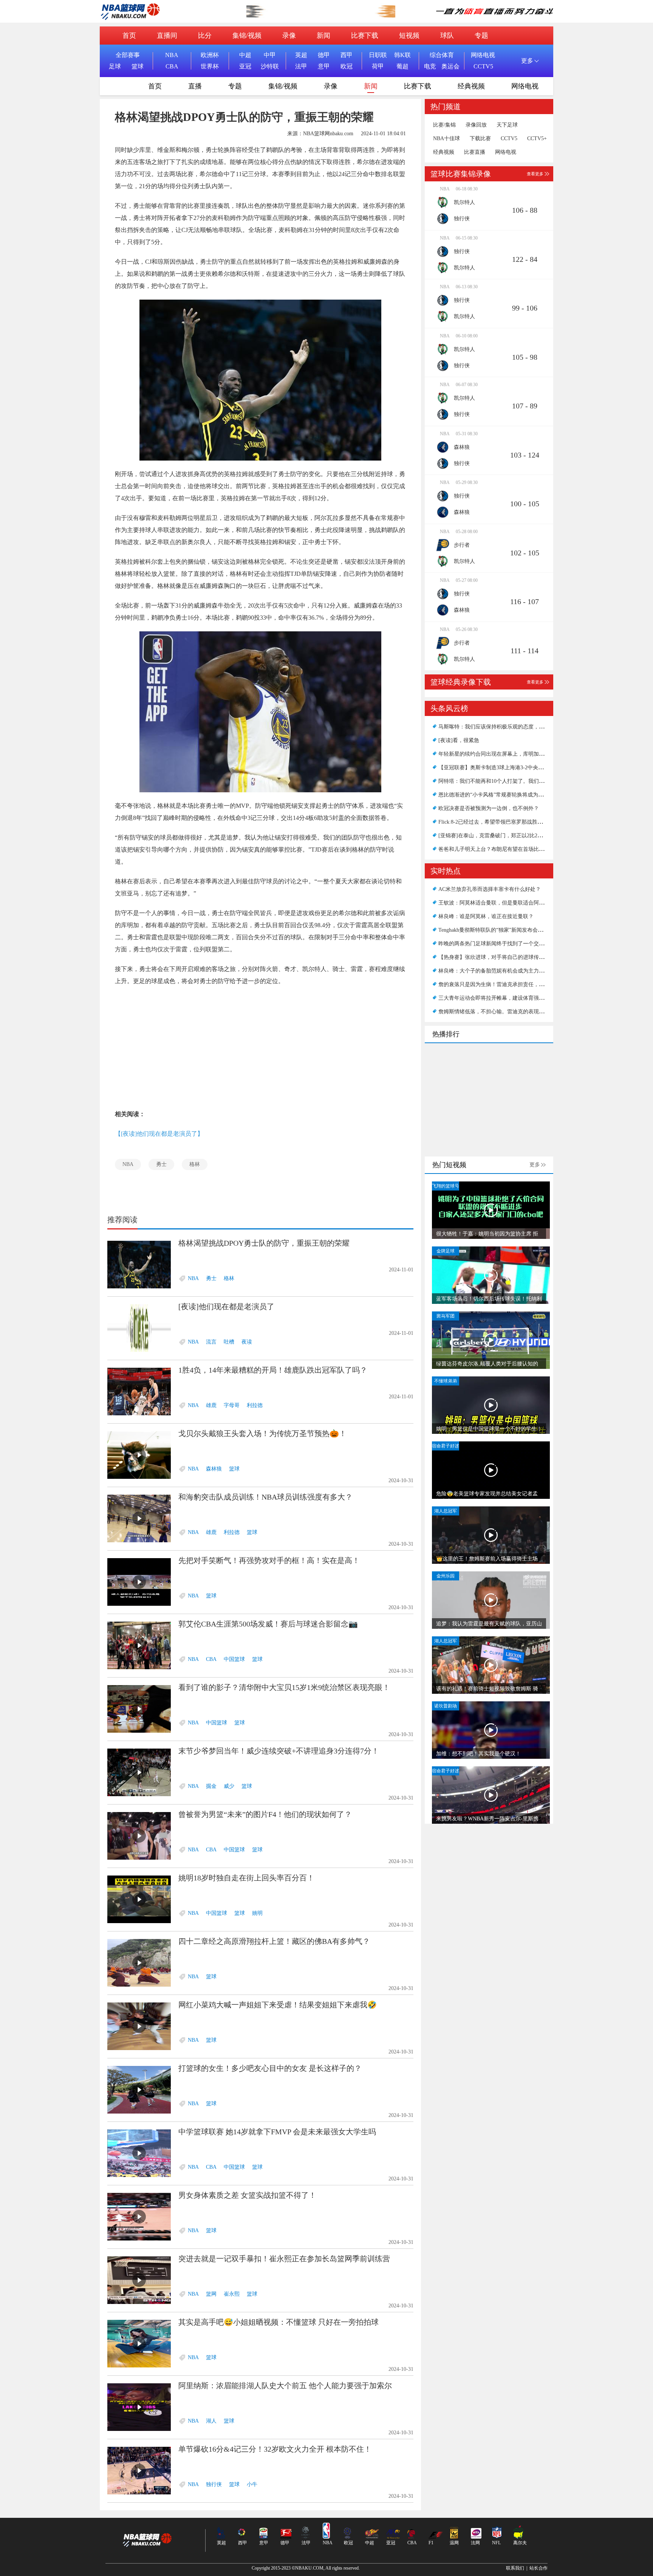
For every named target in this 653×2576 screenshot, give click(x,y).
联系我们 (515, 2568)
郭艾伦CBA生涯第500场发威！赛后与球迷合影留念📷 (268, 1624)
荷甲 (378, 66)
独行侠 (214, 2484)
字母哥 (232, 1405)
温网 (454, 2543)
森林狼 (214, 1469)
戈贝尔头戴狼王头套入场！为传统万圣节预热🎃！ (262, 1433)
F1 (431, 2543)
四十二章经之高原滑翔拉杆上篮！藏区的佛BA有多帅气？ (274, 1941)
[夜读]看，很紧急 (459, 740)
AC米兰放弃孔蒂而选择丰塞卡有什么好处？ (490, 889)
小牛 (252, 2484)
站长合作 (538, 2568)
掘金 (211, 1786)
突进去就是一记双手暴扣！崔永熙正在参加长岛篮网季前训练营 (284, 2259)
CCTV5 (483, 66)
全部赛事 (128, 55)
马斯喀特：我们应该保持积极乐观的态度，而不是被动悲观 (507, 727)
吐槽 (229, 1342)
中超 (245, 55)
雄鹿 (211, 1405)
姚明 (257, 1913)
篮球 (138, 66)
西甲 (347, 55)
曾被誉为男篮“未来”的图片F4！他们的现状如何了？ (265, 1814)
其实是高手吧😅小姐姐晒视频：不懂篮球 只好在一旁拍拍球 (279, 2322)
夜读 (247, 1342)
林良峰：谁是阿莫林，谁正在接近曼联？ (486, 916)
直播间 (167, 36)
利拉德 (255, 1405)
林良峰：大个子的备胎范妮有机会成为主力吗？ (494, 971)
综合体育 (442, 55)
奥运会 (450, 66)
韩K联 (402, 55)
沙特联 (270, 66)
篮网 (211, 2294)
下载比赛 (480, 139)
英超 (301, 55)
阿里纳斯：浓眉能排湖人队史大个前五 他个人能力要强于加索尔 (285, 2386)
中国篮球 (234, 1659)
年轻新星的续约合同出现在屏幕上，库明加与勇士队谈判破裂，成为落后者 (526, 754)
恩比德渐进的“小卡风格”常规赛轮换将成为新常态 (496, 795)
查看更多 (535, 174)
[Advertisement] (260, 1048)
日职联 (378, 55)
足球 (115, 66)
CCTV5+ (537, 139)
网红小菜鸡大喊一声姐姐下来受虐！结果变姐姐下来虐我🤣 (278, 2005)
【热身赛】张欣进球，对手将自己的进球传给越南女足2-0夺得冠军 (516, 957)
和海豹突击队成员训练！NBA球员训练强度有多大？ (265, 1497)
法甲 (301, 66)
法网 (475, 2543)
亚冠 (245, 66)
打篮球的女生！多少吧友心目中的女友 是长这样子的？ (270, 2068)
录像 (289, 36)
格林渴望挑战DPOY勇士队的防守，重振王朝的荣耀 (264, 1243)
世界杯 (210, 66)
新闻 (323, 36)
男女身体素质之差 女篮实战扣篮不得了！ (247, 2195)
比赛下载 (365, 36)
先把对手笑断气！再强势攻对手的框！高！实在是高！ (269, 1560)
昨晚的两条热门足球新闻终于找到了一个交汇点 (494, 944)
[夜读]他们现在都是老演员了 (226, 1307)
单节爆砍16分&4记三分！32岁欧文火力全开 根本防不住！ (275, 2449)
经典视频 (471, 86)
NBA (172, 55)
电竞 (430, 66)
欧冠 (347, 66)
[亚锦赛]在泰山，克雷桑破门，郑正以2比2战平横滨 (498, 836)
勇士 (161, 1164)
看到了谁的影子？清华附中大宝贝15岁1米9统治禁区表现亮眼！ (284, 1687)
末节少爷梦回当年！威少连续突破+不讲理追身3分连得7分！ (279, 1751)
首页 (129, 36)
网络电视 (483, 55)
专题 (481, 36)
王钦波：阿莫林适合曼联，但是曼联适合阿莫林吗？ (499, 903)
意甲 (324, 66)
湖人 (211, 2421)
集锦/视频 (247, 36)
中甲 (270, 55)
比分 (205, 36)
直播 (195, 86)
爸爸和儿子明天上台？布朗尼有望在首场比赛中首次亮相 (504, 849)
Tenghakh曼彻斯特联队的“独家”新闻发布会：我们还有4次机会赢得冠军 (521, 930)
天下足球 (507, 125)
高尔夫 (520, 2543)
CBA (172, 66)
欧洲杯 (210, 55)
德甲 (324, 55)
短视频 (409, 36)
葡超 (402, 66)
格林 (195, 1164)
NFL (496, 2543)
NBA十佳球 (446, 139)
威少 (229, 1786)
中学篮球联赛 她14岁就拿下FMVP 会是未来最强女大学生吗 (277, 2132)
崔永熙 (232, 2294)
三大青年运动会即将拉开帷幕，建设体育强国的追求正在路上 (510, 998)
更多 (535, 1165)
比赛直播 (475, 152)
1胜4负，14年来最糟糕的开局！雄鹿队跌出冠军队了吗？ (273, 1370)
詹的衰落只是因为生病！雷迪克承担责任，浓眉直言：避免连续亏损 (518, 984)
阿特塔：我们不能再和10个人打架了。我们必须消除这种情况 (510, 781)
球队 (447, 36)
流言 (211, 1342)
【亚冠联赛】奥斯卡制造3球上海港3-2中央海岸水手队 (501, 768)
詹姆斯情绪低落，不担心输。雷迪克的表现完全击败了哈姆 (507, 1012)
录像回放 (476, 125)
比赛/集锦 (444, 125)
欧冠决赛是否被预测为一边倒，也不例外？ (489, 808)
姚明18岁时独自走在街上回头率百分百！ (246, 1878)
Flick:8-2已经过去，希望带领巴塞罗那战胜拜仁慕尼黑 (501, 822)
